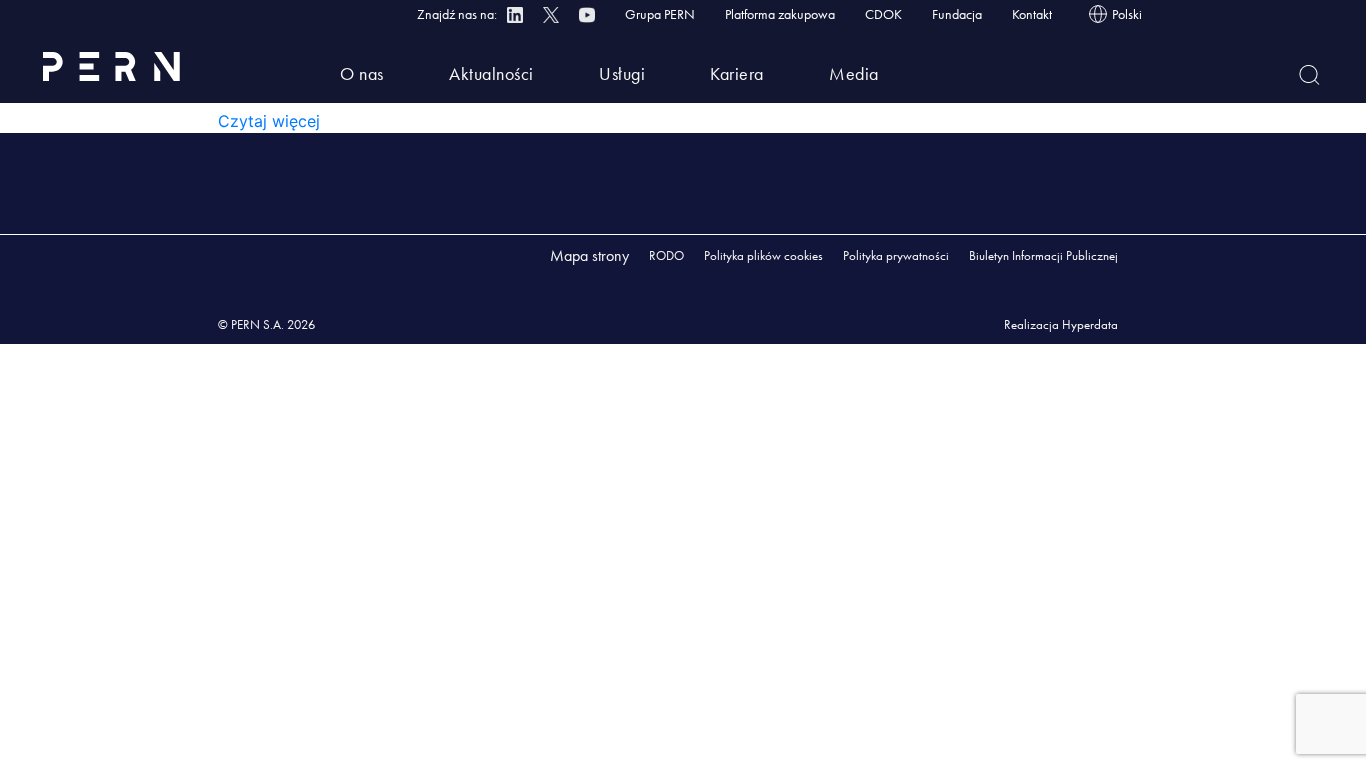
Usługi (622, 73)
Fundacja (957, 14)
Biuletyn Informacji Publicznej (1043, 255)
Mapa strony (589, 255)
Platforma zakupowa (780, 14)
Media (854, 73)
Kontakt (1032, 14)
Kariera (737, 73)
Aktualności (491, 73)
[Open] (1309, 75)
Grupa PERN (660, 14)
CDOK (883, 14)
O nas (362, 73)
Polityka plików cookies (763, 255)
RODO (666, 255)
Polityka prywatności (896, 255)
